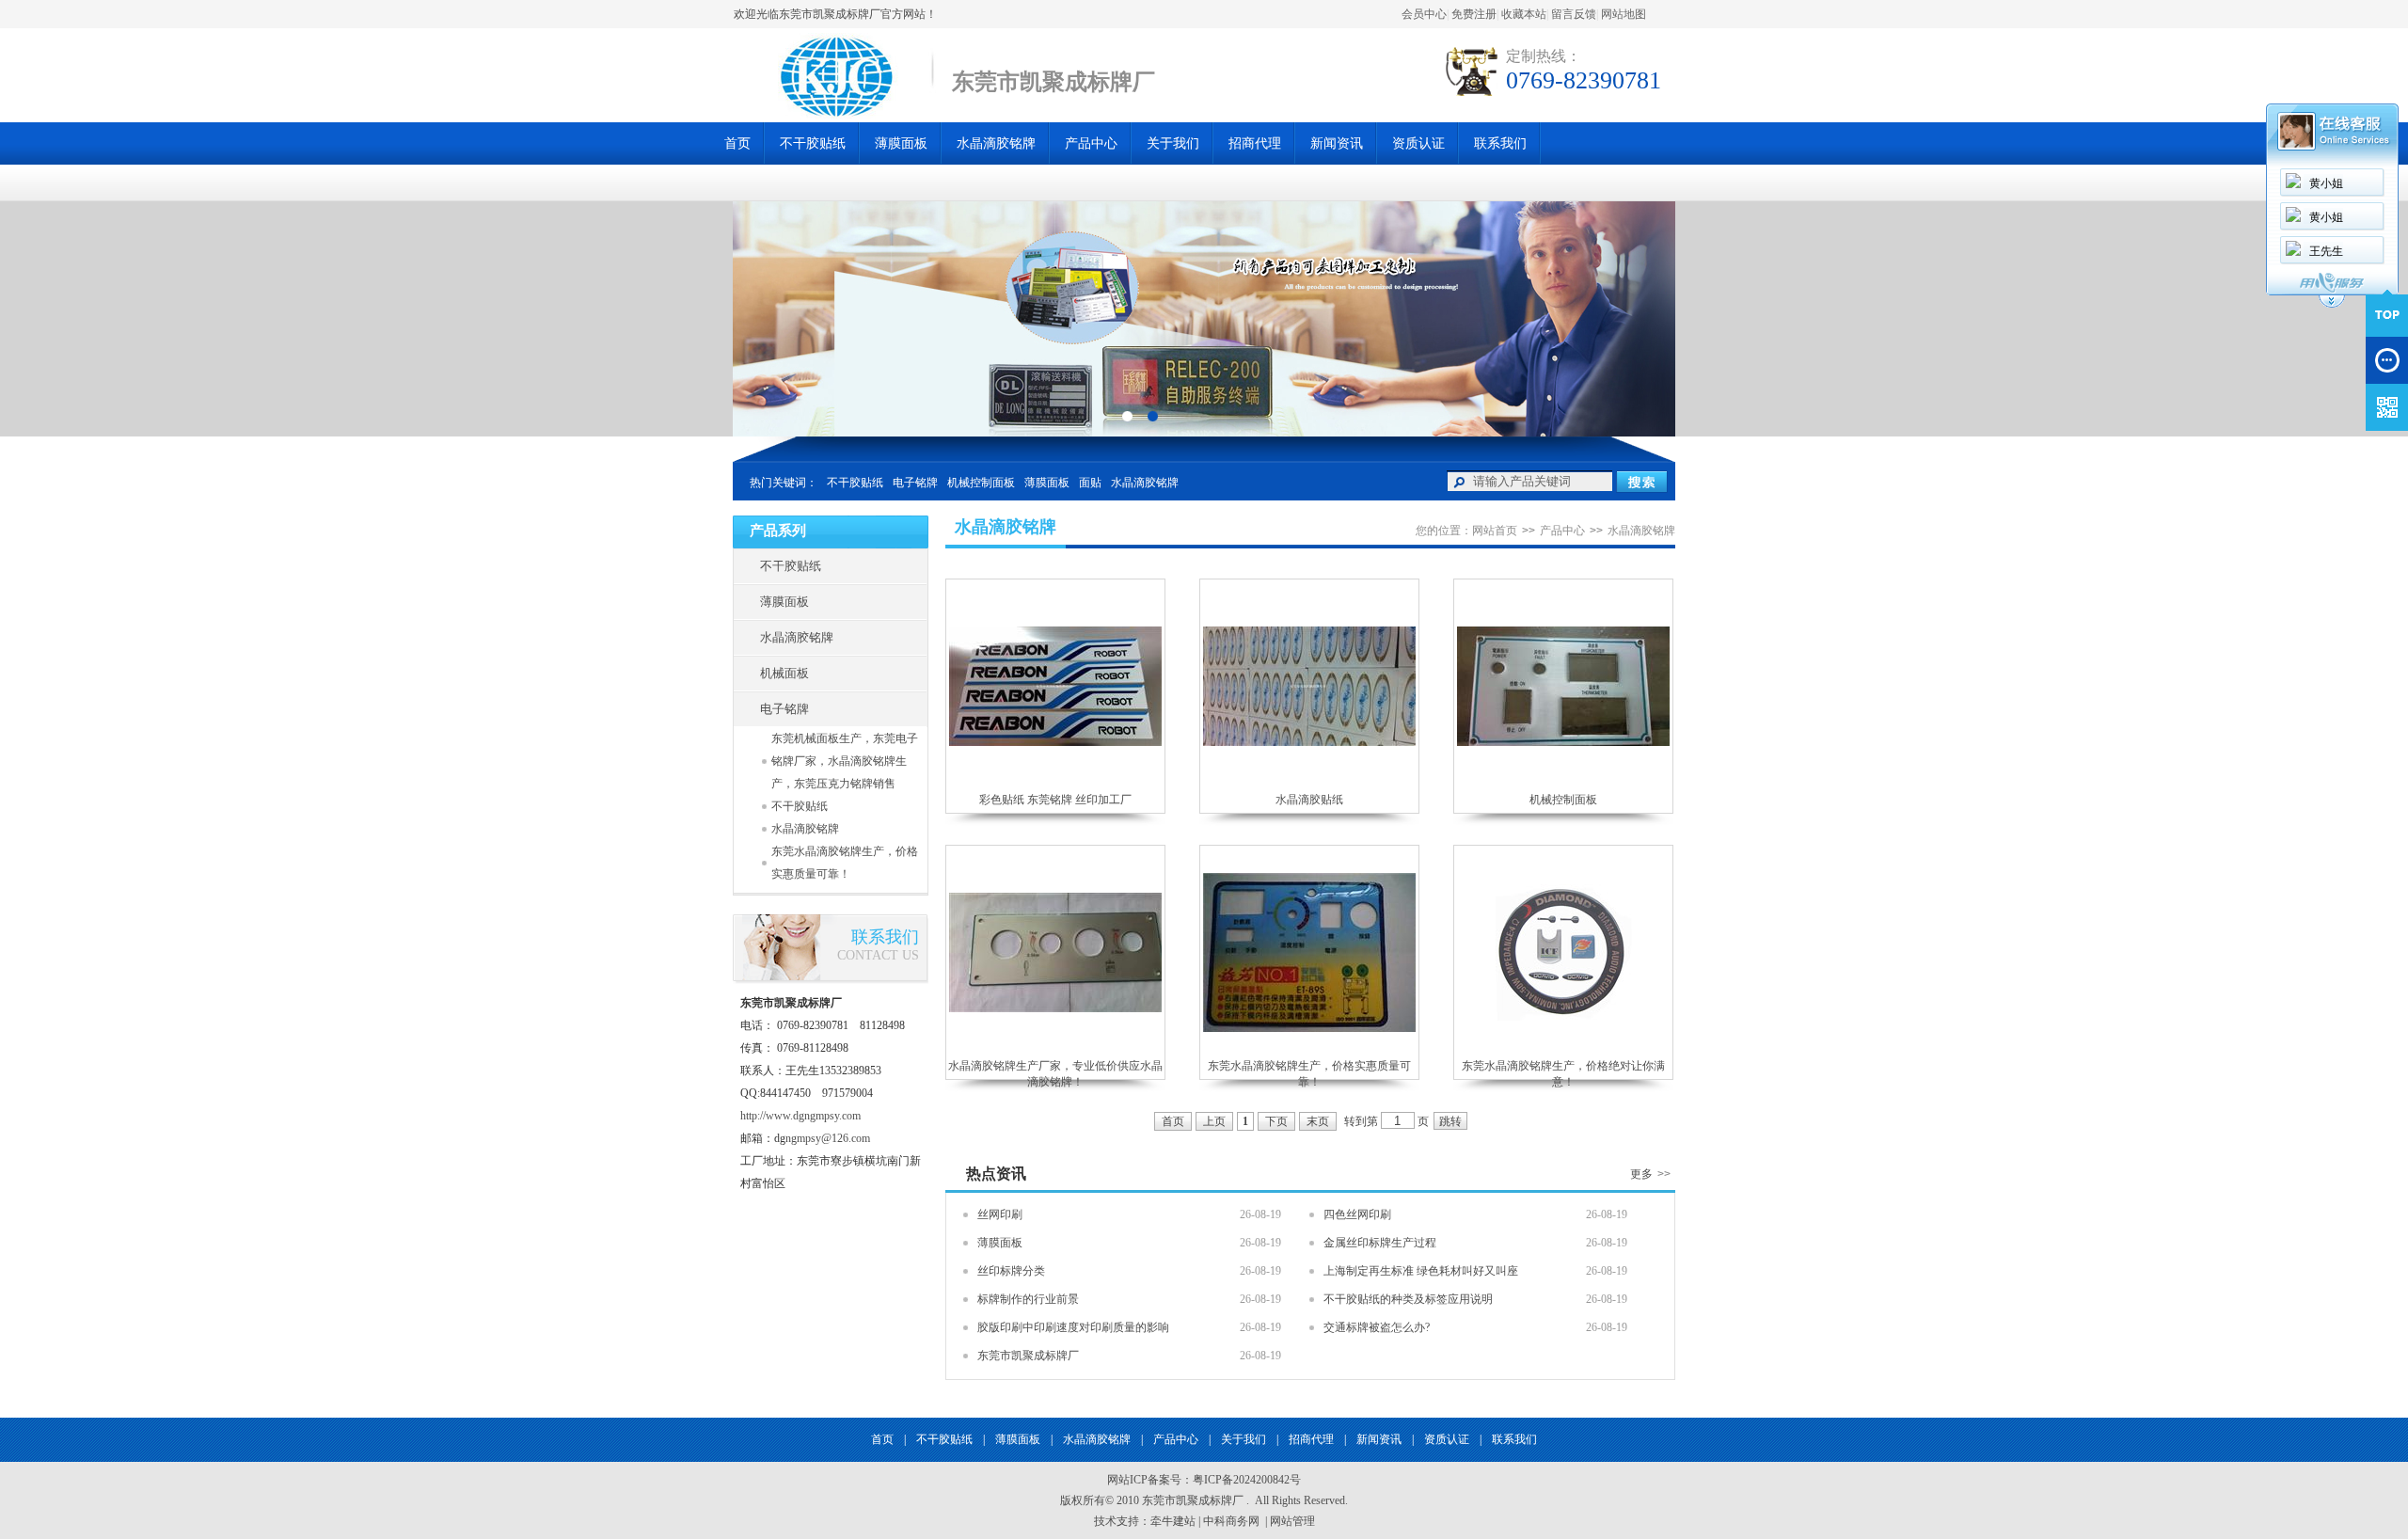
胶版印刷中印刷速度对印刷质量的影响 (1073, 1327)
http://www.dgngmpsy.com (800, 1116)
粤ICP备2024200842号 (1247, 1480)
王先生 (2326, 251)
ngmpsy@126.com (828, 1138)
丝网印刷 (1000, 1214)
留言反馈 (1574, 14)
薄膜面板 (901, 143)
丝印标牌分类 (1011, 1271)
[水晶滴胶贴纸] (1309, 742)
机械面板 (784, 673)
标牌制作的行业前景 (1028, 1299)
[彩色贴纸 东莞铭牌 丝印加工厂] (1055, 742)
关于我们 (1173, 143)
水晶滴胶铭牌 (996, 143)
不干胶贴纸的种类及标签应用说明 (1408, 1299)
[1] (1153, 415)
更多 (1650, 1174)
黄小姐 (2326, 183)
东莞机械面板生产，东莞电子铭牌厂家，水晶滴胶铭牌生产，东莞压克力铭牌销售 (845, 761)
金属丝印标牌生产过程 (1380, 1243)
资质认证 (1418, 143)
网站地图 (1624, 14)
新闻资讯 (1337, 143)
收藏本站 (1524, 14)
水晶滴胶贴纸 (1309, 800)
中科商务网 (1231, 1521)
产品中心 (1091, 143)
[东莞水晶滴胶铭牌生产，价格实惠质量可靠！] (1309, 1028)
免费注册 (1474, 14)
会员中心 (1424, 14)
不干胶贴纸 (813, 143)
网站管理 (1292, 1521)
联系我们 (1500, 143)
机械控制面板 (981, 483)
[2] (1127, 415)
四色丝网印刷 (1357, 1214)
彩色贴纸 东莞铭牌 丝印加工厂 (1055, 800)
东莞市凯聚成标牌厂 (1028, 1356)
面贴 (1090, 483)
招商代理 (1255, 143)
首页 (737, 143)
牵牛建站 (1173, 1521)
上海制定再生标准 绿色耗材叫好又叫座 (1421, 1271)
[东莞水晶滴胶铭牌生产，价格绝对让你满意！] (1564, 1017)
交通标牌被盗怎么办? (1377, 1327)
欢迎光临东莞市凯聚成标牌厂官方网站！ (835, 14)
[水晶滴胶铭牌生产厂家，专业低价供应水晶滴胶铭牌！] (1055, 1008)
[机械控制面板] (1563, 742)
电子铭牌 (915, 483)
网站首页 (1495, 531)
